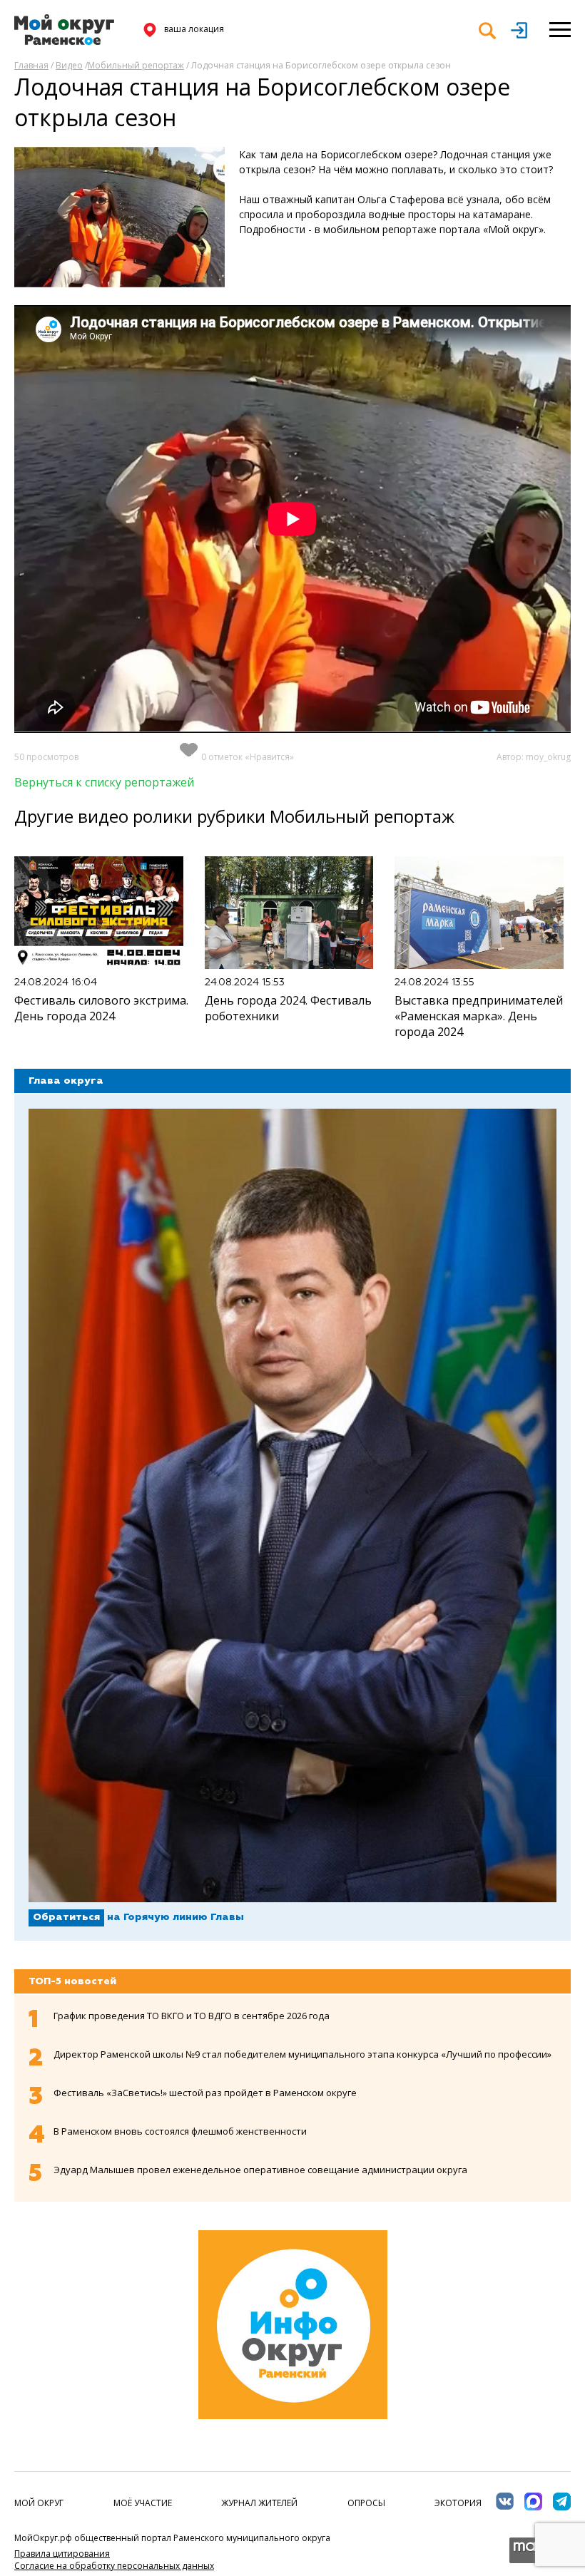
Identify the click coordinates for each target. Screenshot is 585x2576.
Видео (69, 65)
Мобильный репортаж (136, 65)
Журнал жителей (259, 2503)
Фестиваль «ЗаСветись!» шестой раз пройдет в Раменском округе (205, 2093)
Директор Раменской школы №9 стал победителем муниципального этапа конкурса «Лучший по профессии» (302, 2054)
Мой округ (39, 2503)
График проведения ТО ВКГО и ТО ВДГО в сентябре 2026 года (192, 2016)
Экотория (458, 2503)
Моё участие (143, 2503)
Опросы (366, 2503)
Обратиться (66, 1917)
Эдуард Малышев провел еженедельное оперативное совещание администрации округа (260, 2170)
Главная (31, 65)
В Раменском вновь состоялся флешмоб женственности (180, 2131)
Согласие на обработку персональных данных (114, 2566)
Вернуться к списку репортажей (104, 782)
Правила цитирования (62, 2554)
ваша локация (194, 29)
